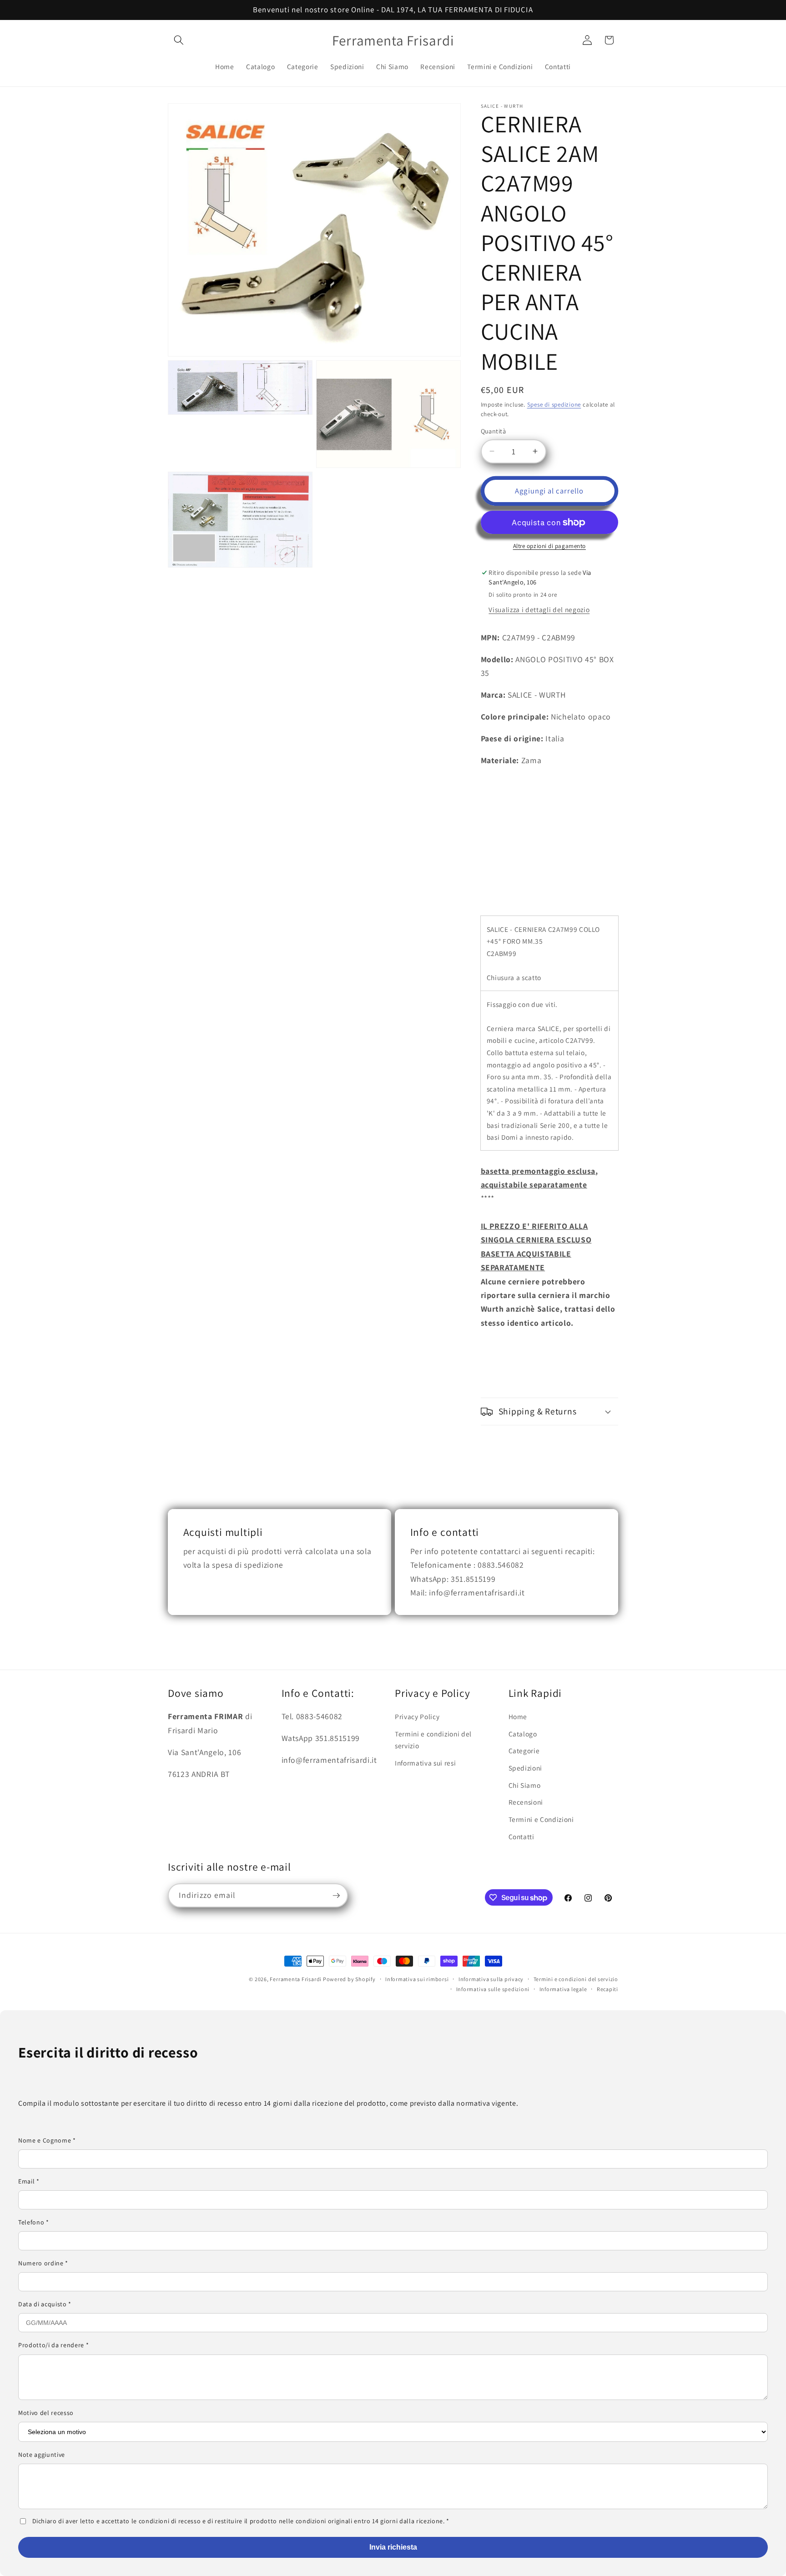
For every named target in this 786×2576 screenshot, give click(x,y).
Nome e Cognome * (47, 2140)
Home (518, 1717)
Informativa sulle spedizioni (493, 1989)
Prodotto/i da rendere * (53, 2345)
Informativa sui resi (425, 1763)
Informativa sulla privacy (491, 1979)
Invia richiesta (393, 2547)
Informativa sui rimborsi (417, 1979)
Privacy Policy (417, 1717)
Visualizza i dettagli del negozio (539, 609)
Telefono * (34, 2222)
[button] (179, 40)
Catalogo (523, 1734)
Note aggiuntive (42, 2455)
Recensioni (526, 1802)
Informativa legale (563, 1989)
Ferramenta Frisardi (296, 1979)
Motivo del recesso (46, 2413)
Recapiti (607, 1989)
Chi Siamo (525, 1785)
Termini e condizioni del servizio (433, 1740)
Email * (29, 2181)
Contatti (521, 1836)
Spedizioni (526, 1768)
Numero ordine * (43, 2263)
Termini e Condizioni (541, 1819)
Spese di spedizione (554, 405)
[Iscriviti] (336, 1896)
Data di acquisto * (45, 2304)
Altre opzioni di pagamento (549, 546)
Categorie (524, 1751)
